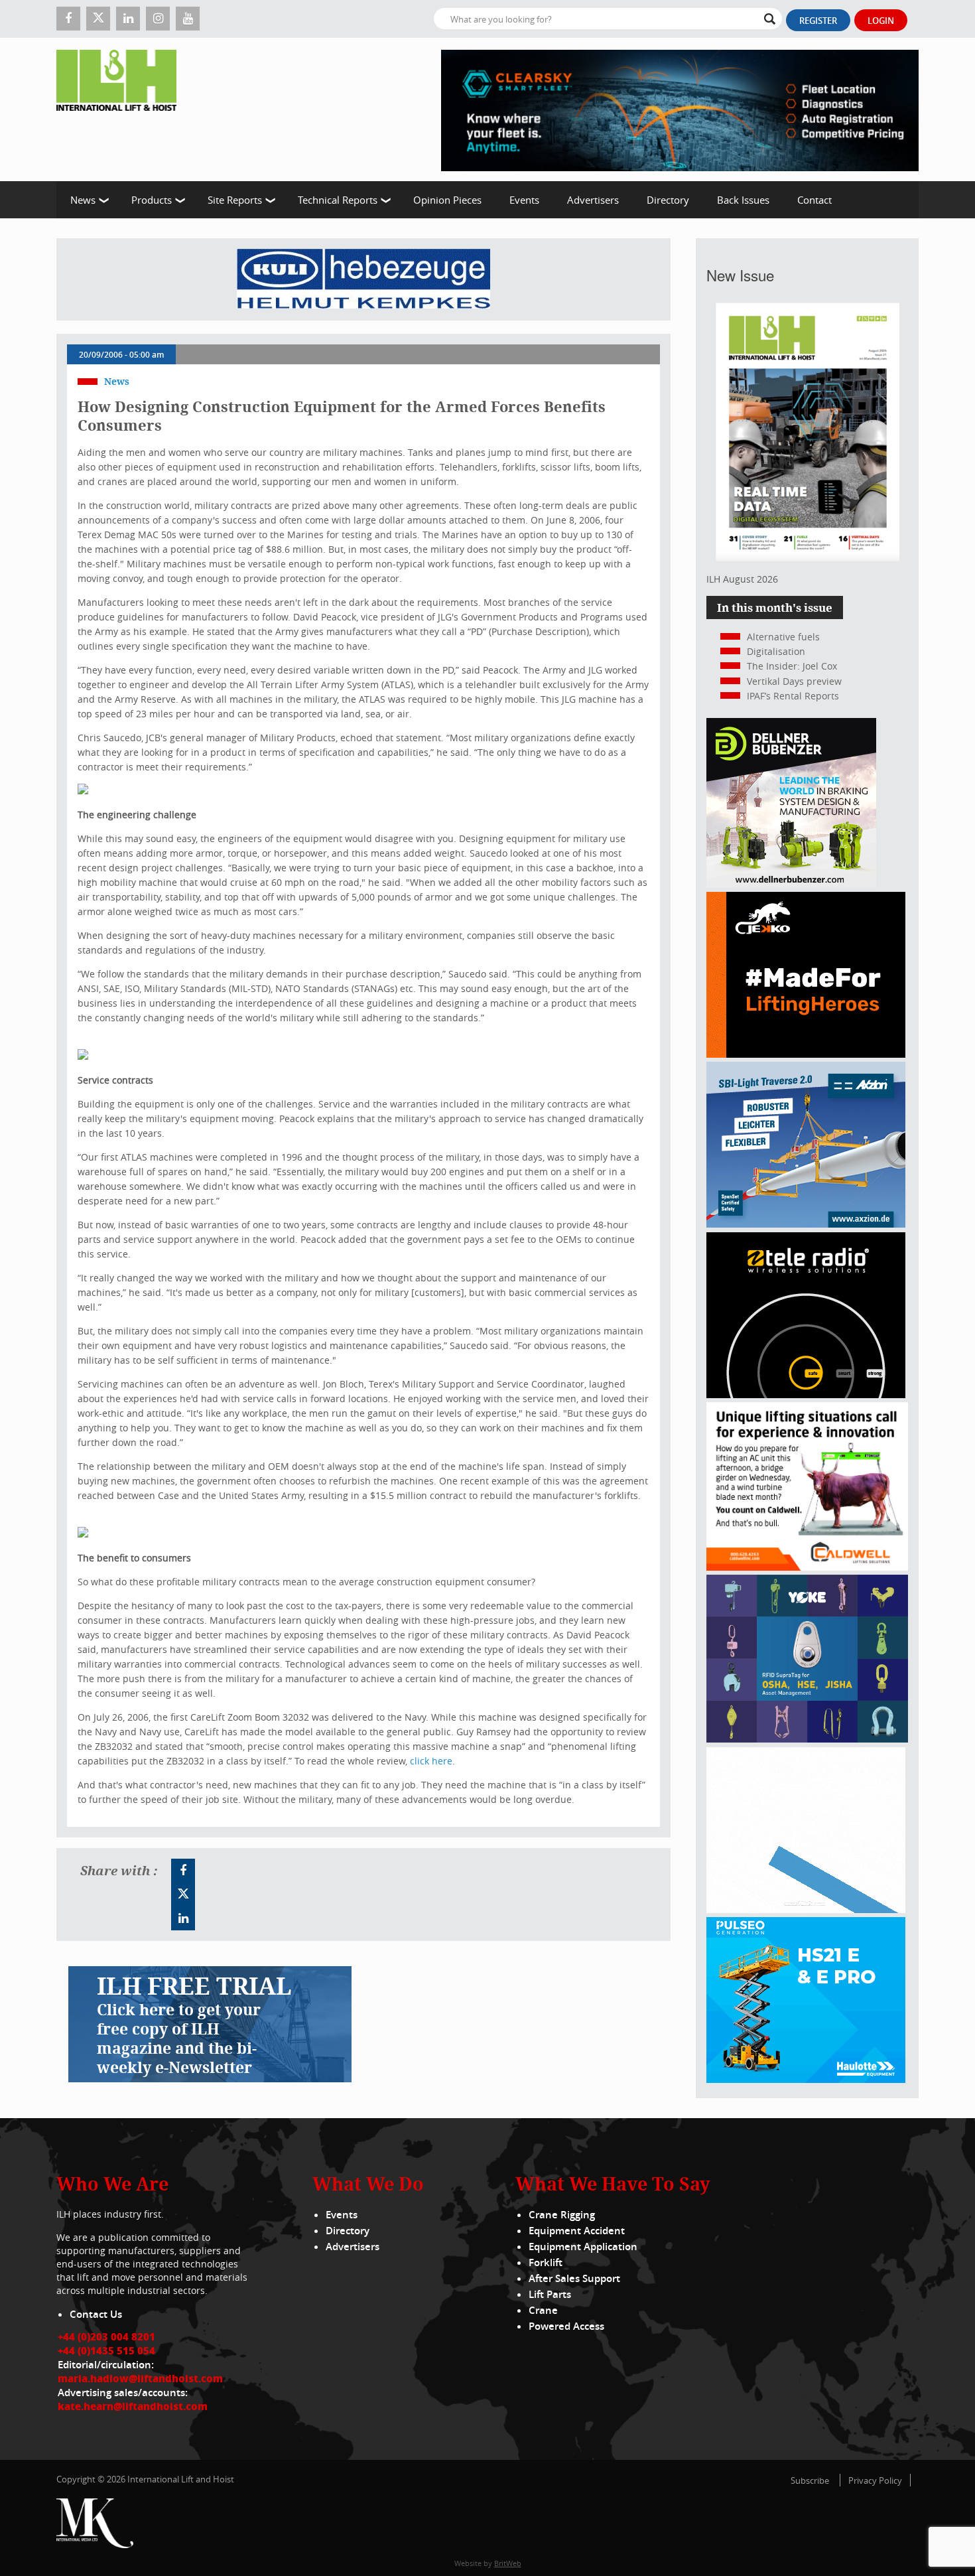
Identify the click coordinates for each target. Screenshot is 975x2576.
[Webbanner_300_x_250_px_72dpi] (806, 1395)
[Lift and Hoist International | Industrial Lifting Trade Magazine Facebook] (68, 19)
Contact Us (96, 2314)
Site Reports (235, 200)
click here (431, 1761)
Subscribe (810, 2480)
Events (524, 200)
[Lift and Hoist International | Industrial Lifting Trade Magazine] (121, 109)
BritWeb (508, 2563)
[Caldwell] (807, 1567)
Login (881, 21)
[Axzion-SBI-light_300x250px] (806, 1224)
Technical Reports (338, 200)
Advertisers (593, 200)
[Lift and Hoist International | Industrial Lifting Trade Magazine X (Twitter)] (98, 19)
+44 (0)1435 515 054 (106, 2350)
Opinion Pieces (447, 200)
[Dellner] (791, 884)
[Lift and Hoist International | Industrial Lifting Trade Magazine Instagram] (158, 19)
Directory (668, 200)
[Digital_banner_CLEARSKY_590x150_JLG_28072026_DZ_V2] (680, 109)
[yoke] (807, 1739)
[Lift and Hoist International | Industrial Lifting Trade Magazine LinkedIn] (128, 19)
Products (152, 200)
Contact (814, 200)
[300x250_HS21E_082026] (806, 2079)
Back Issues (743, 200)
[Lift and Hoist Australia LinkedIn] (183, 1918)
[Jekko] (806, 1054)
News (83, 200)
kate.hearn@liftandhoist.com (133, 2406)
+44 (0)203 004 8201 (106, 2336)
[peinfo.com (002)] (806, 1909)
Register (818, 21)
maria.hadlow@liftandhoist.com (140, 2378)
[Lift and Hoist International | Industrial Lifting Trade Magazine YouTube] (188, 19)
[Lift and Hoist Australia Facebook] (183, 1871)
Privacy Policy (875, 2480)
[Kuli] (363, 279)
